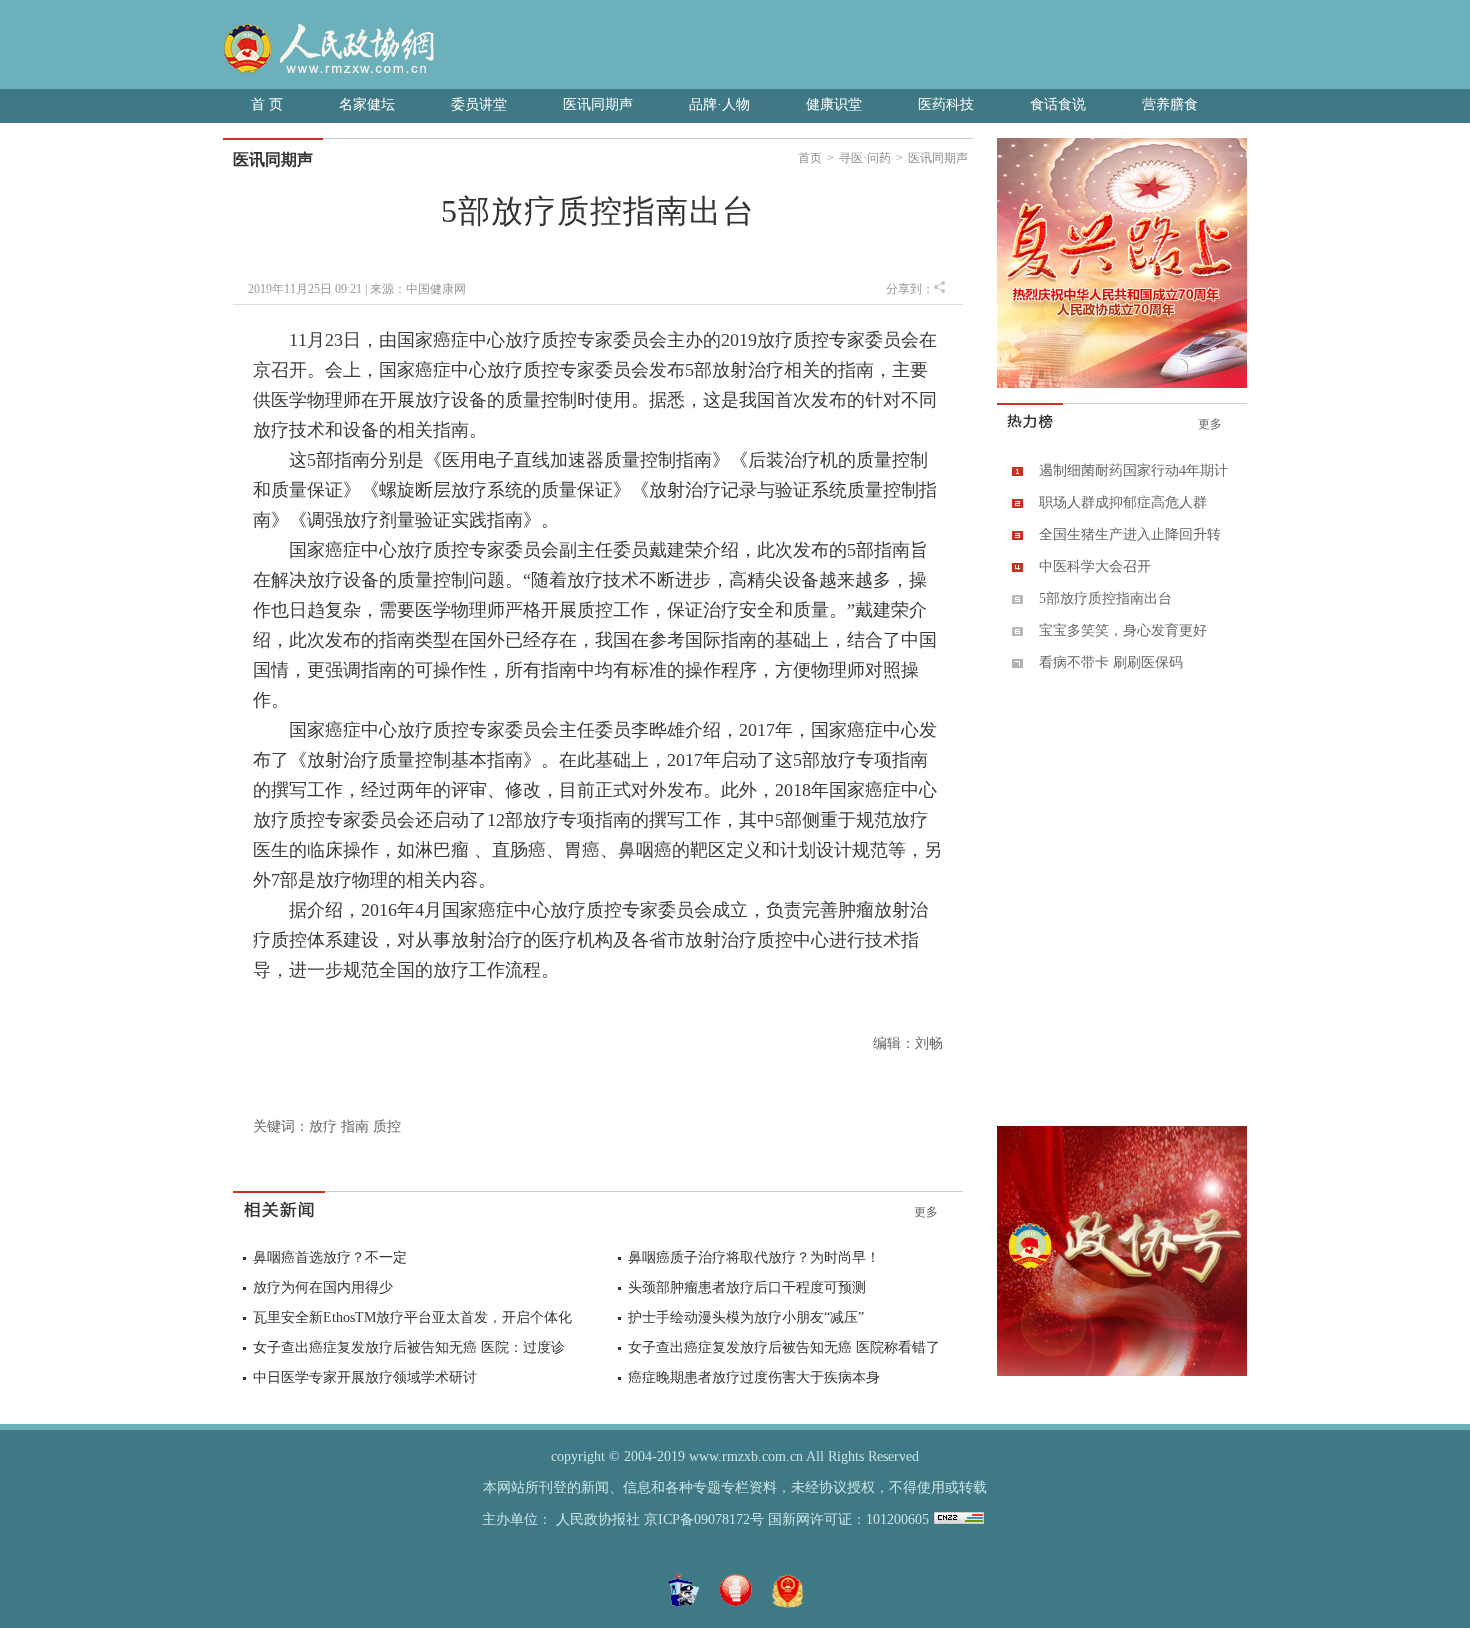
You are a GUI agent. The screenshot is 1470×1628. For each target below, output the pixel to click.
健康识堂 (834, 104)
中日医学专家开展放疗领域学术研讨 (365, 1377)
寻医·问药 (865, 158)
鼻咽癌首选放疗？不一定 (330, 1257)
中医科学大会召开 (1095, 566)
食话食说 (1058, 104)
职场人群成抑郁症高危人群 (1123, 502)
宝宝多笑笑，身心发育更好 (1123, 630)
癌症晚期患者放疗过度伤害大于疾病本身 (754, 1377)
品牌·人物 (719, 104)
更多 (926, 1212)
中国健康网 (436, 289)
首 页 (267, 104)
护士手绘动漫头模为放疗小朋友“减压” (746, 1317)
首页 (810, 158)
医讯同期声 (598, 104)
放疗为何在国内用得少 (323, 1287)
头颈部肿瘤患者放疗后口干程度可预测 (747, 1287)
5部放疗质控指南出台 (1105, 598)
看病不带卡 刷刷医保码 (1111, 662)
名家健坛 (367, 104)
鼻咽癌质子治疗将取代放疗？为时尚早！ (754, 1257)
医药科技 (946, 104)
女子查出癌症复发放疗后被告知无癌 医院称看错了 (784, 1347)
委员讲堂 (479, 104)
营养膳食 (1170, 104)
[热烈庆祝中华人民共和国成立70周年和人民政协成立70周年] (1122, 384)
